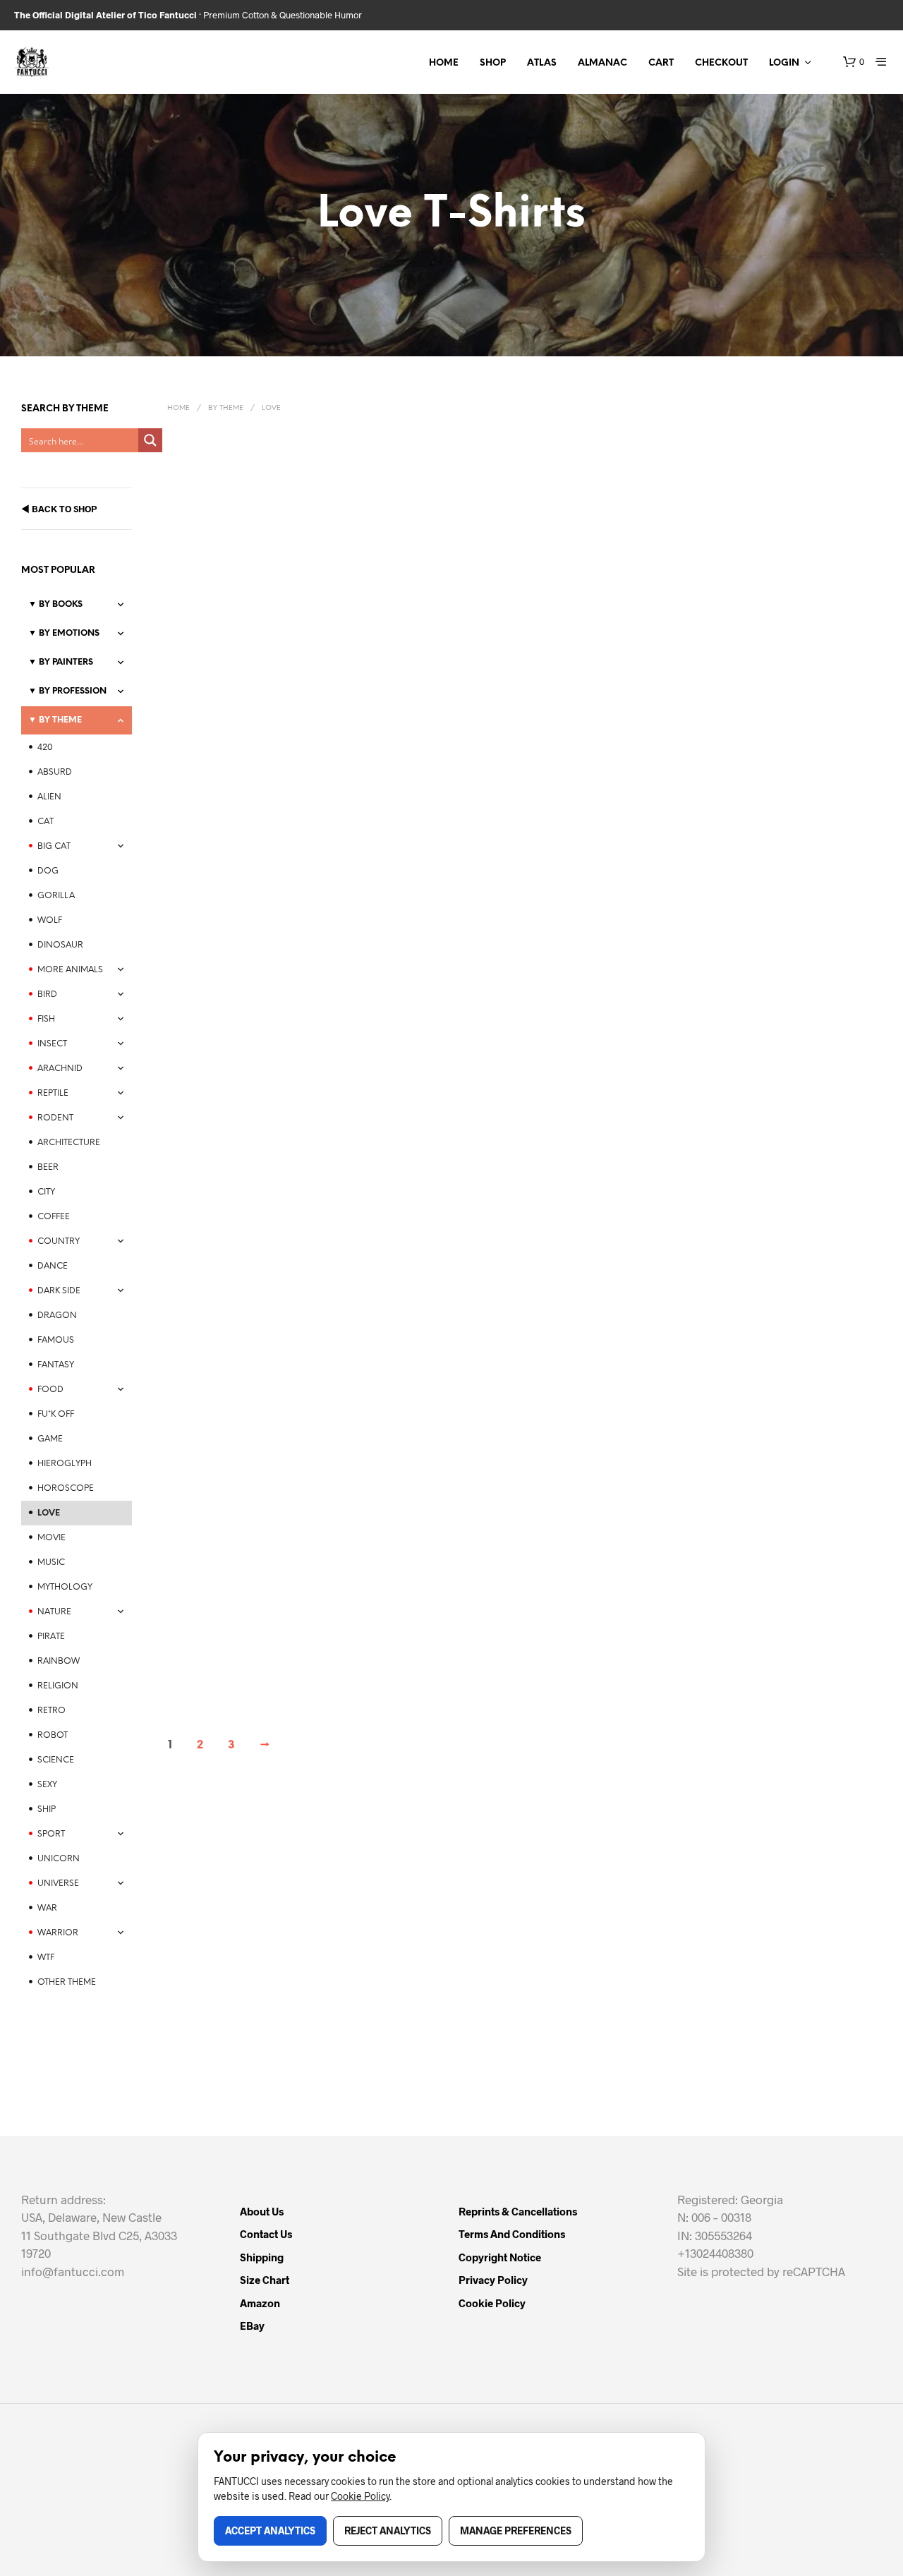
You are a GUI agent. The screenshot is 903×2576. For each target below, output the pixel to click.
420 (45, 748)
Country (59, 1241)
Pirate (51, 1637)
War (47, 1908)
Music (51, 1562)
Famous (56, 1340)
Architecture (69, 1143)
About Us (262, 2211)
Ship (47, 1809)
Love (49, 1513)
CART (661, 63)
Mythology (65, 1587)
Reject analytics (388, 2530)
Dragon (57, 1316)
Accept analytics (270, 2530)
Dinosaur (60, 945)
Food (50, 1390)
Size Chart (265, 2280)
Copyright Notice (500, 2257)
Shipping (262, 2257)
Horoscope (66, 1488)
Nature (54, 1612)
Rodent (55, 1118)
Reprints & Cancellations (518, 2211)
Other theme (67, 1982)
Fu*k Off (56, 1414)
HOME (444, 63)
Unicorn (59, 1859)
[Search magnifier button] (150, 440)
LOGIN (784, 63)
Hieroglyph (65, 1464)
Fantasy (56, 1365)
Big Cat (54, 846)
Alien (49, 797)
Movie (51, 1538)
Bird (47, 994)
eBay (252, 2326)
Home (178, 408)
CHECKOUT (721, 63)
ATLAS (542, 63)
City (46, 1192)
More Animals (70, 970)
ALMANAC (602, 63)
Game (50, 1439)
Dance (53, 1266)
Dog (48, 871)
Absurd (55, 772)
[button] (854, 62)
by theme (226, 408)
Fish (46, 1019)
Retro (51, 1711)
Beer (48, 1167)
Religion (58, 1686)
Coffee (54, 1217)
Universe (58, 1883)
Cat (46, 822)
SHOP (493, 63)
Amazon (260, 2303)
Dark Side (59, 1291)
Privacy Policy (493, 2280)
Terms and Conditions (512, 2234)
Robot (53, 1735)
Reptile (53, 1093)
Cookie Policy (492, 2303)
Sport (51, 1834)
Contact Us (266, 2234)
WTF (46, 1958)
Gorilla (56, 896)
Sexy (47, 1785)
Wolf (50, 920)
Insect (52, 1044)
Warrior (58, 1933)
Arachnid (60, 1069)
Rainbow (59, 1661)
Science (56, 1760)
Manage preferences (516, 2530)
